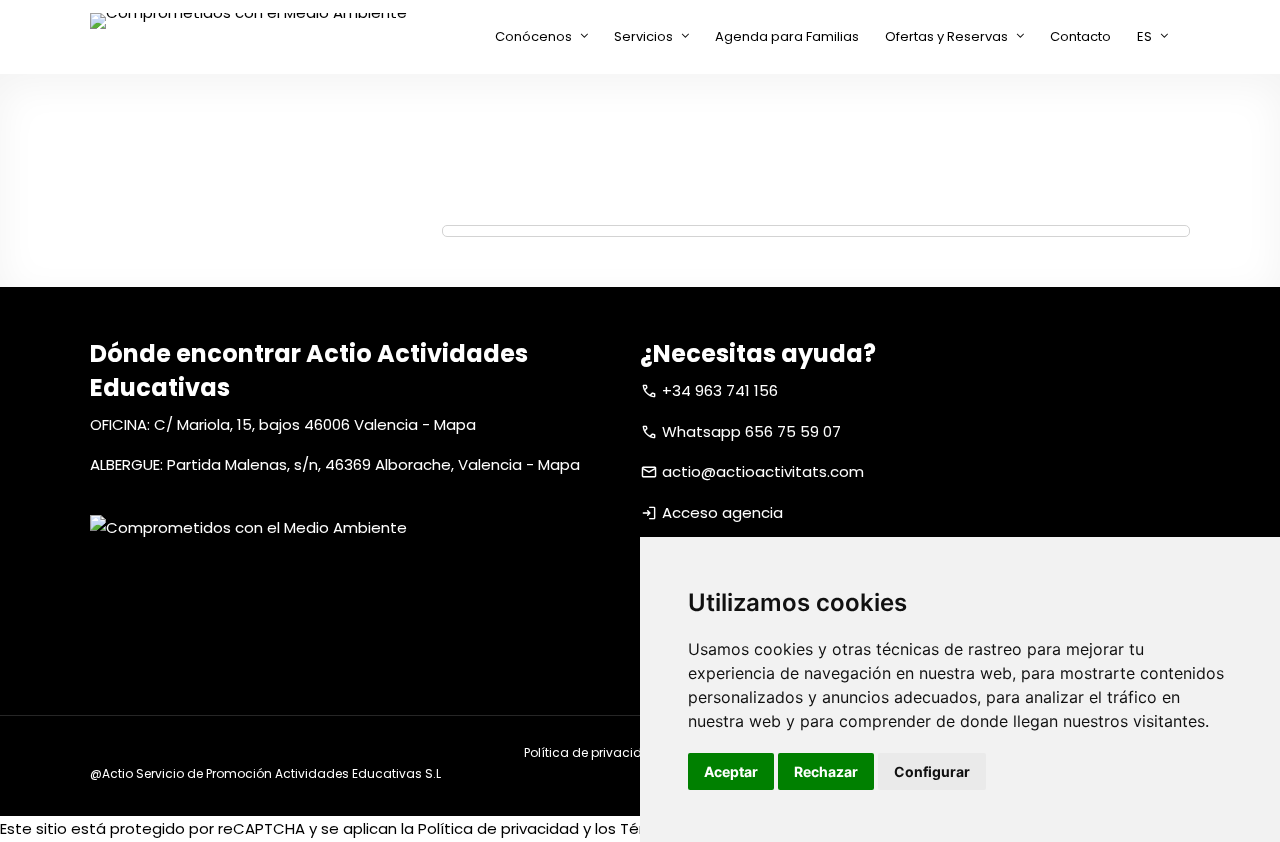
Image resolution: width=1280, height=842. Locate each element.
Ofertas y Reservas (946, 36)
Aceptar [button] (731, 771)
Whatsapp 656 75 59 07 (751, 431)
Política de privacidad (592, 752)
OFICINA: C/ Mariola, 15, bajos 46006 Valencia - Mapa (283, 424)
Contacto (1080, 36)
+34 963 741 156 (720, 390)
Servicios (643, 36)
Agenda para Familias (787, 36)
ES (1144, 36)
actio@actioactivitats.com (763, 471)
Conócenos (533, 36)
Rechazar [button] (826, 771)
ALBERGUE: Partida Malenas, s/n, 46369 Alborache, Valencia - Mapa (335, 464)
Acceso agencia (722, 512)
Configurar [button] (932, 771)
